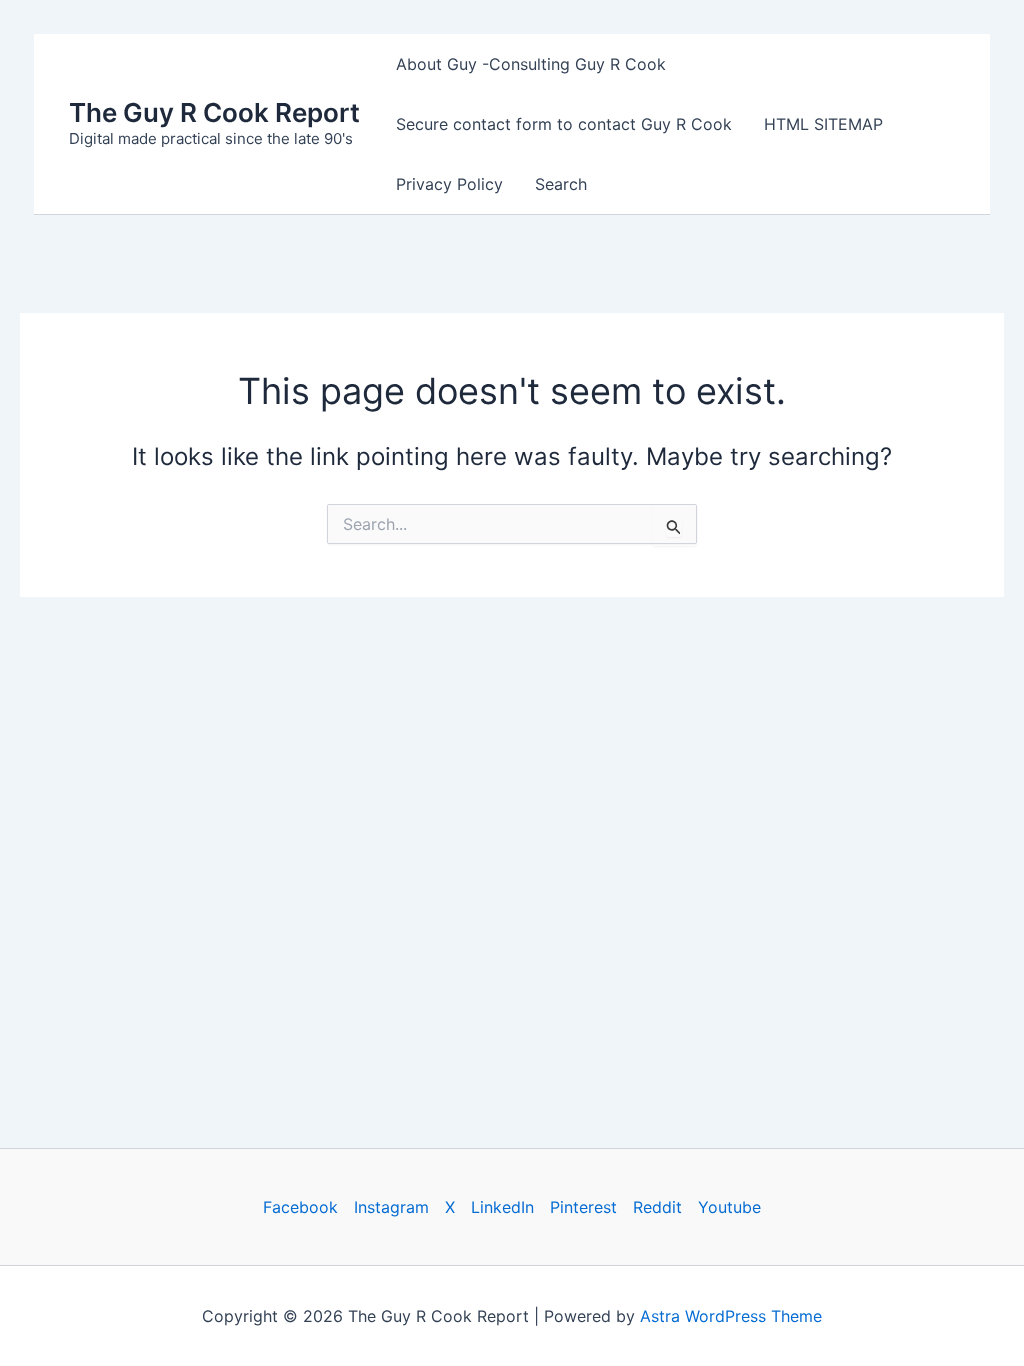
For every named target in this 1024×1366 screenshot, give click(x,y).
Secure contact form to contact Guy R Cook (564, 124)
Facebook (300, 1207)
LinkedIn (502, 1207)
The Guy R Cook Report (214, 112)
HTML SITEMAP (823, 124)
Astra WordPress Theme (731, 1316)
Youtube (729, 1207)
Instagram (391, 1207)
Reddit (657, 1207)
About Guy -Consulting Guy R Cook (531, 64)
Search (561, 184)
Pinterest (583, 1207)
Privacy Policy (449, 184)
